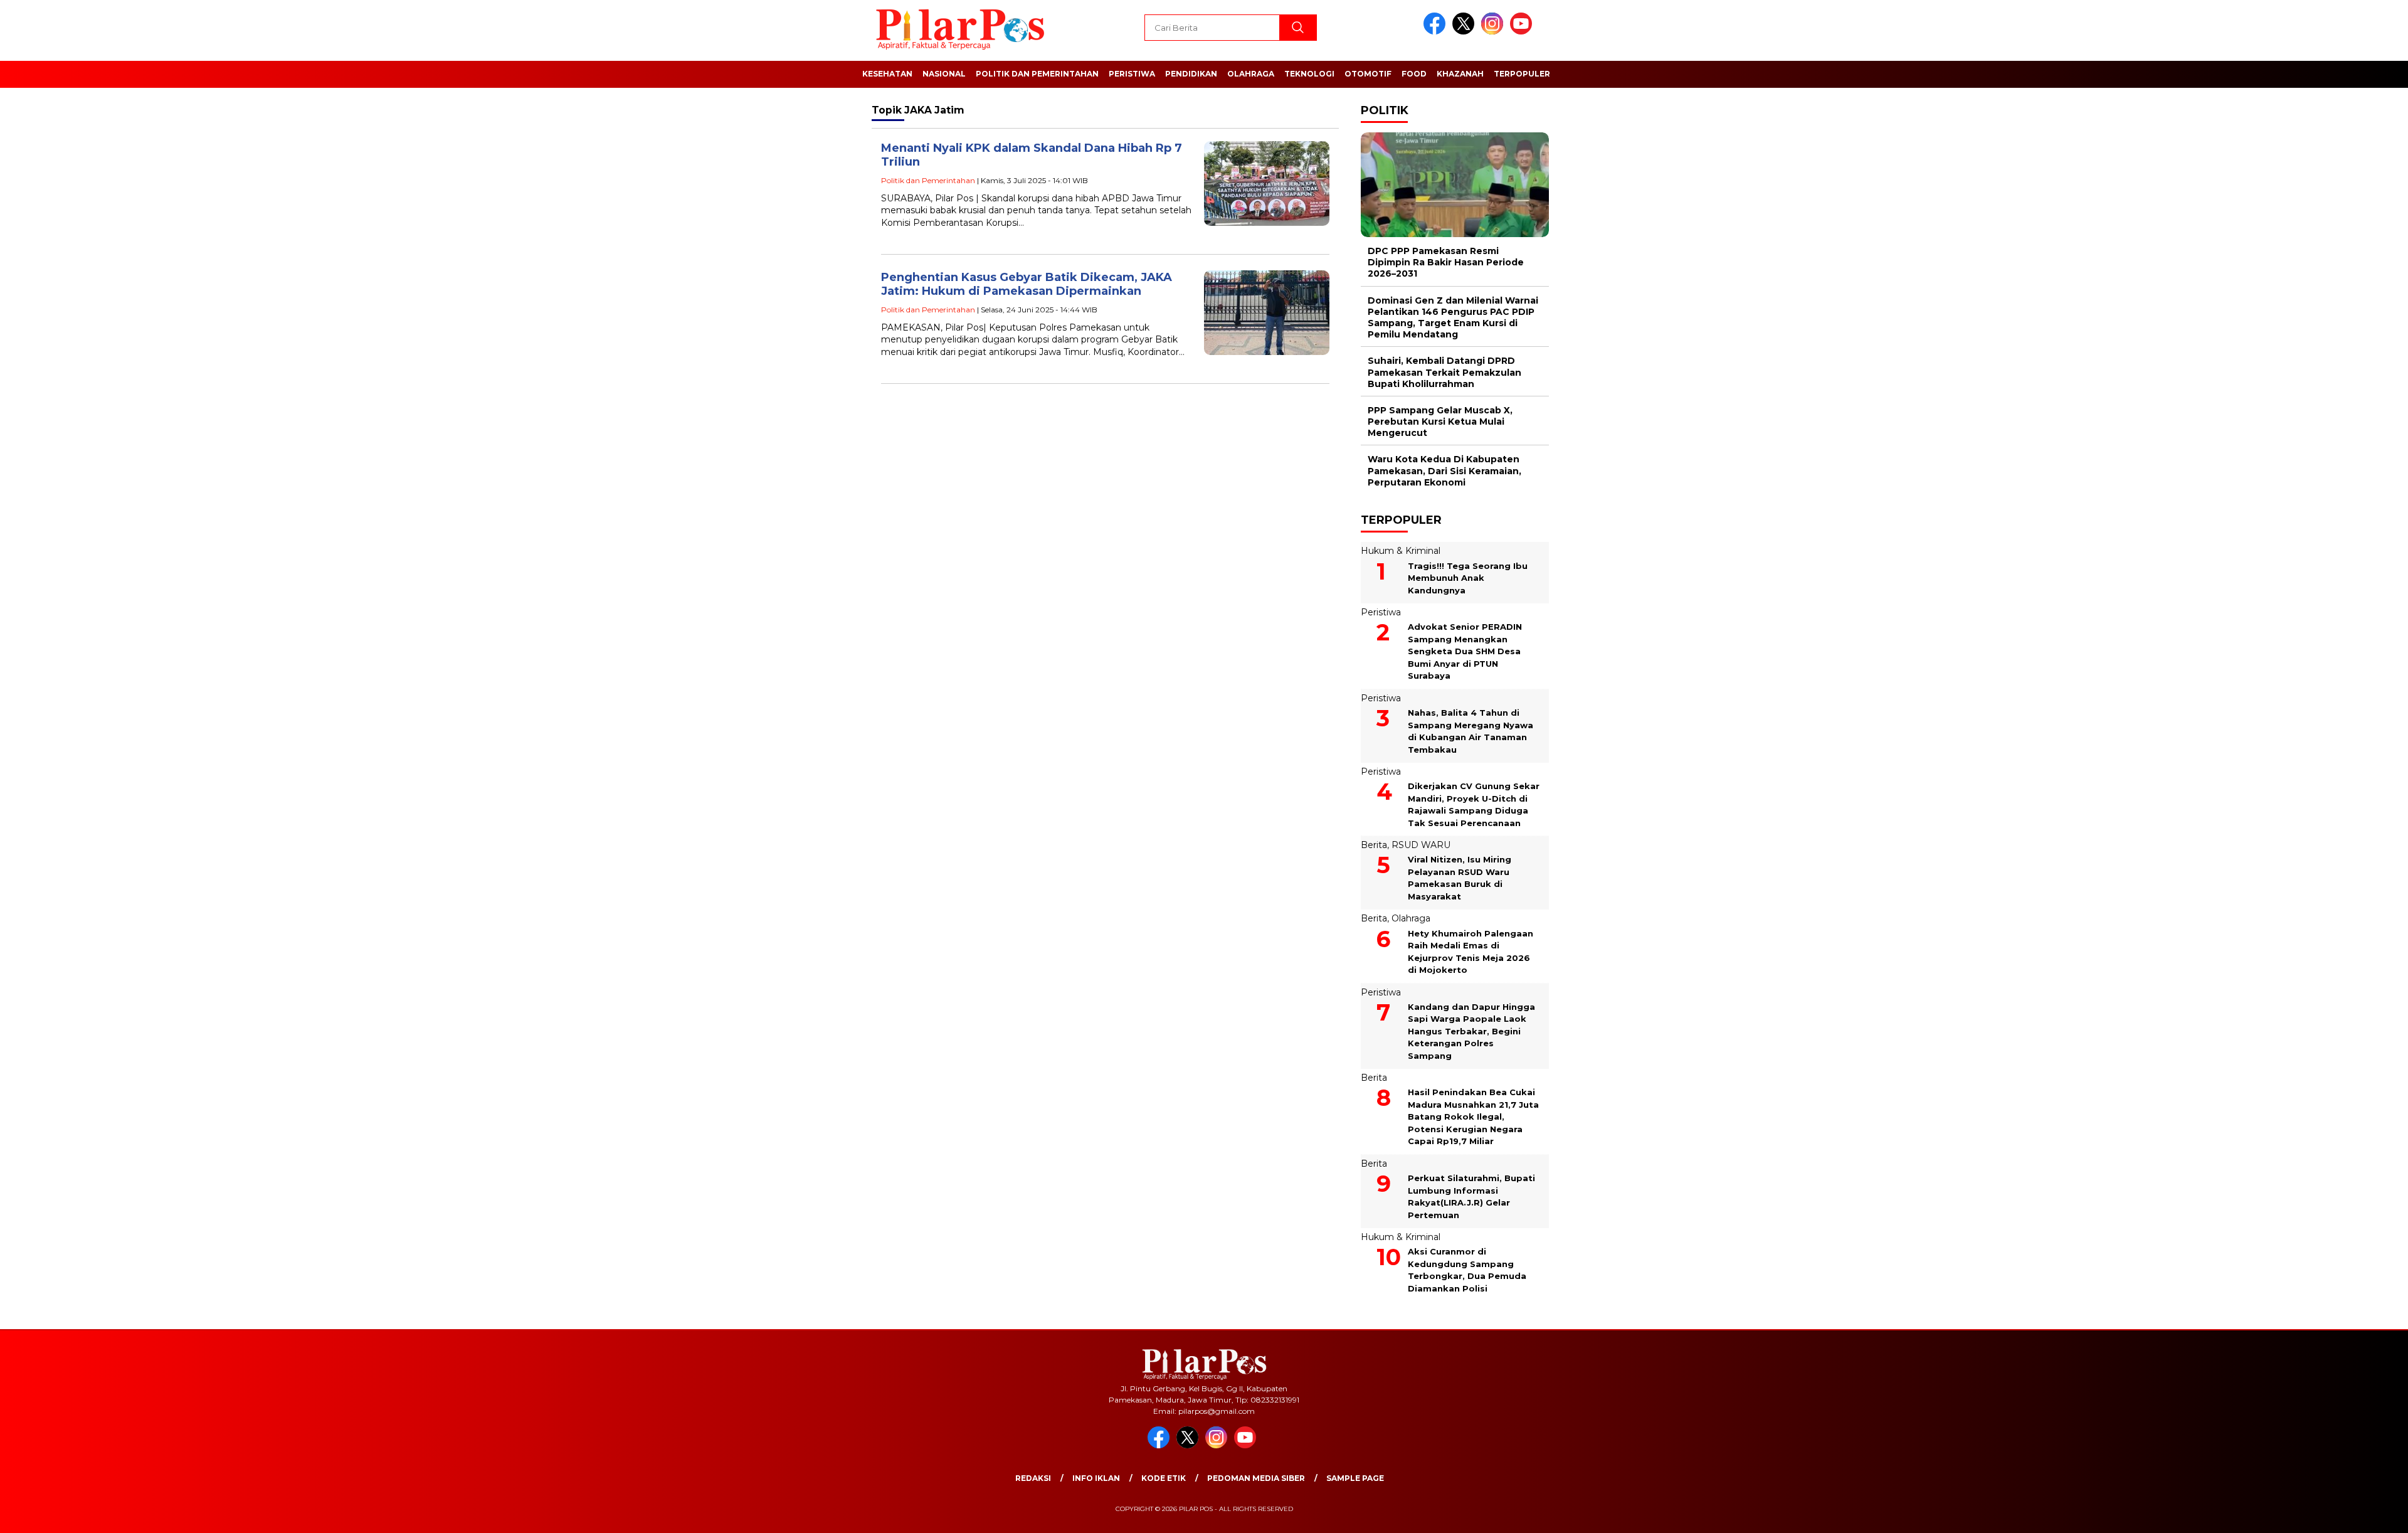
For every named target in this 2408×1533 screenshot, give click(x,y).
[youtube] (1523, 32)
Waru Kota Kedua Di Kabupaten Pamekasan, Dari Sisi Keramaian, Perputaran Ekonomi (1444, 470)
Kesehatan (887, 74)
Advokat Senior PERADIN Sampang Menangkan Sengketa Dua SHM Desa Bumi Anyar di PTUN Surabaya (1465, 651)
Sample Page (1355, 1478)
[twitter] (1465, 32)
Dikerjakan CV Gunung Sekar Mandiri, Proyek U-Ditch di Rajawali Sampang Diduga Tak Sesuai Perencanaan (1474, 804)
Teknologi (1309, 74)
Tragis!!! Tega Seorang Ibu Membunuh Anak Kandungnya (1468, 578)
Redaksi (1033, 1478)
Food (1414, 74)
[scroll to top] (2326, 1514)
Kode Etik (1164, 1478)
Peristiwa (1132, 74)
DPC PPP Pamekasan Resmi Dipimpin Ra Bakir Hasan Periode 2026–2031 (1446, 262)
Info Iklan (1096, 1478)
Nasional (944, 74)
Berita (1374, 845)
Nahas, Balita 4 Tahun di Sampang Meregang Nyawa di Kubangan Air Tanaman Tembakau (1471, 731)
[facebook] (1437, 32)
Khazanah (1460, 74)
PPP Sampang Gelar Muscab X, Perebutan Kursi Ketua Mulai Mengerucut (1440, 422)
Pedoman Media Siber (1256, 1478)
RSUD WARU (1421, 845)
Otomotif (1368, 74)
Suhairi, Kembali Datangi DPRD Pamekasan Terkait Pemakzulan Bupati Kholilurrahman (1444, 372)
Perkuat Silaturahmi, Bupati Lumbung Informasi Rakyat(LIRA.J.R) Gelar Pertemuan (1471, 1196)
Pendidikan (1191, 74)
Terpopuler (1522, 74)
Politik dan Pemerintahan (1037, 74)
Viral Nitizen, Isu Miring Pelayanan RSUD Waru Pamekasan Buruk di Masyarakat (1460, 878)
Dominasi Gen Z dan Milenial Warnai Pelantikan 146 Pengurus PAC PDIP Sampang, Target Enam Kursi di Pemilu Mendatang (1453, 318)
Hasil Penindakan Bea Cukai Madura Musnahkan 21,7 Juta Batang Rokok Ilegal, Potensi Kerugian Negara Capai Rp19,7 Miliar (1473, 1117)
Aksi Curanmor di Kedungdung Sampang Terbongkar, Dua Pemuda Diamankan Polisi (1467, 1270)
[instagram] (1494, 32)
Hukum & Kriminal (1401, 551)
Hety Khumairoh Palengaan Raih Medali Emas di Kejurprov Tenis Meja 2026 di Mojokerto (1471, 952)
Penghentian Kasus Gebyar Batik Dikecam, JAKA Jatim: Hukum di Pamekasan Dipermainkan (1027, 284)
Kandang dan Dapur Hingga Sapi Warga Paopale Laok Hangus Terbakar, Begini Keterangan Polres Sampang (1471, 1031)
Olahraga (1251, 74)
